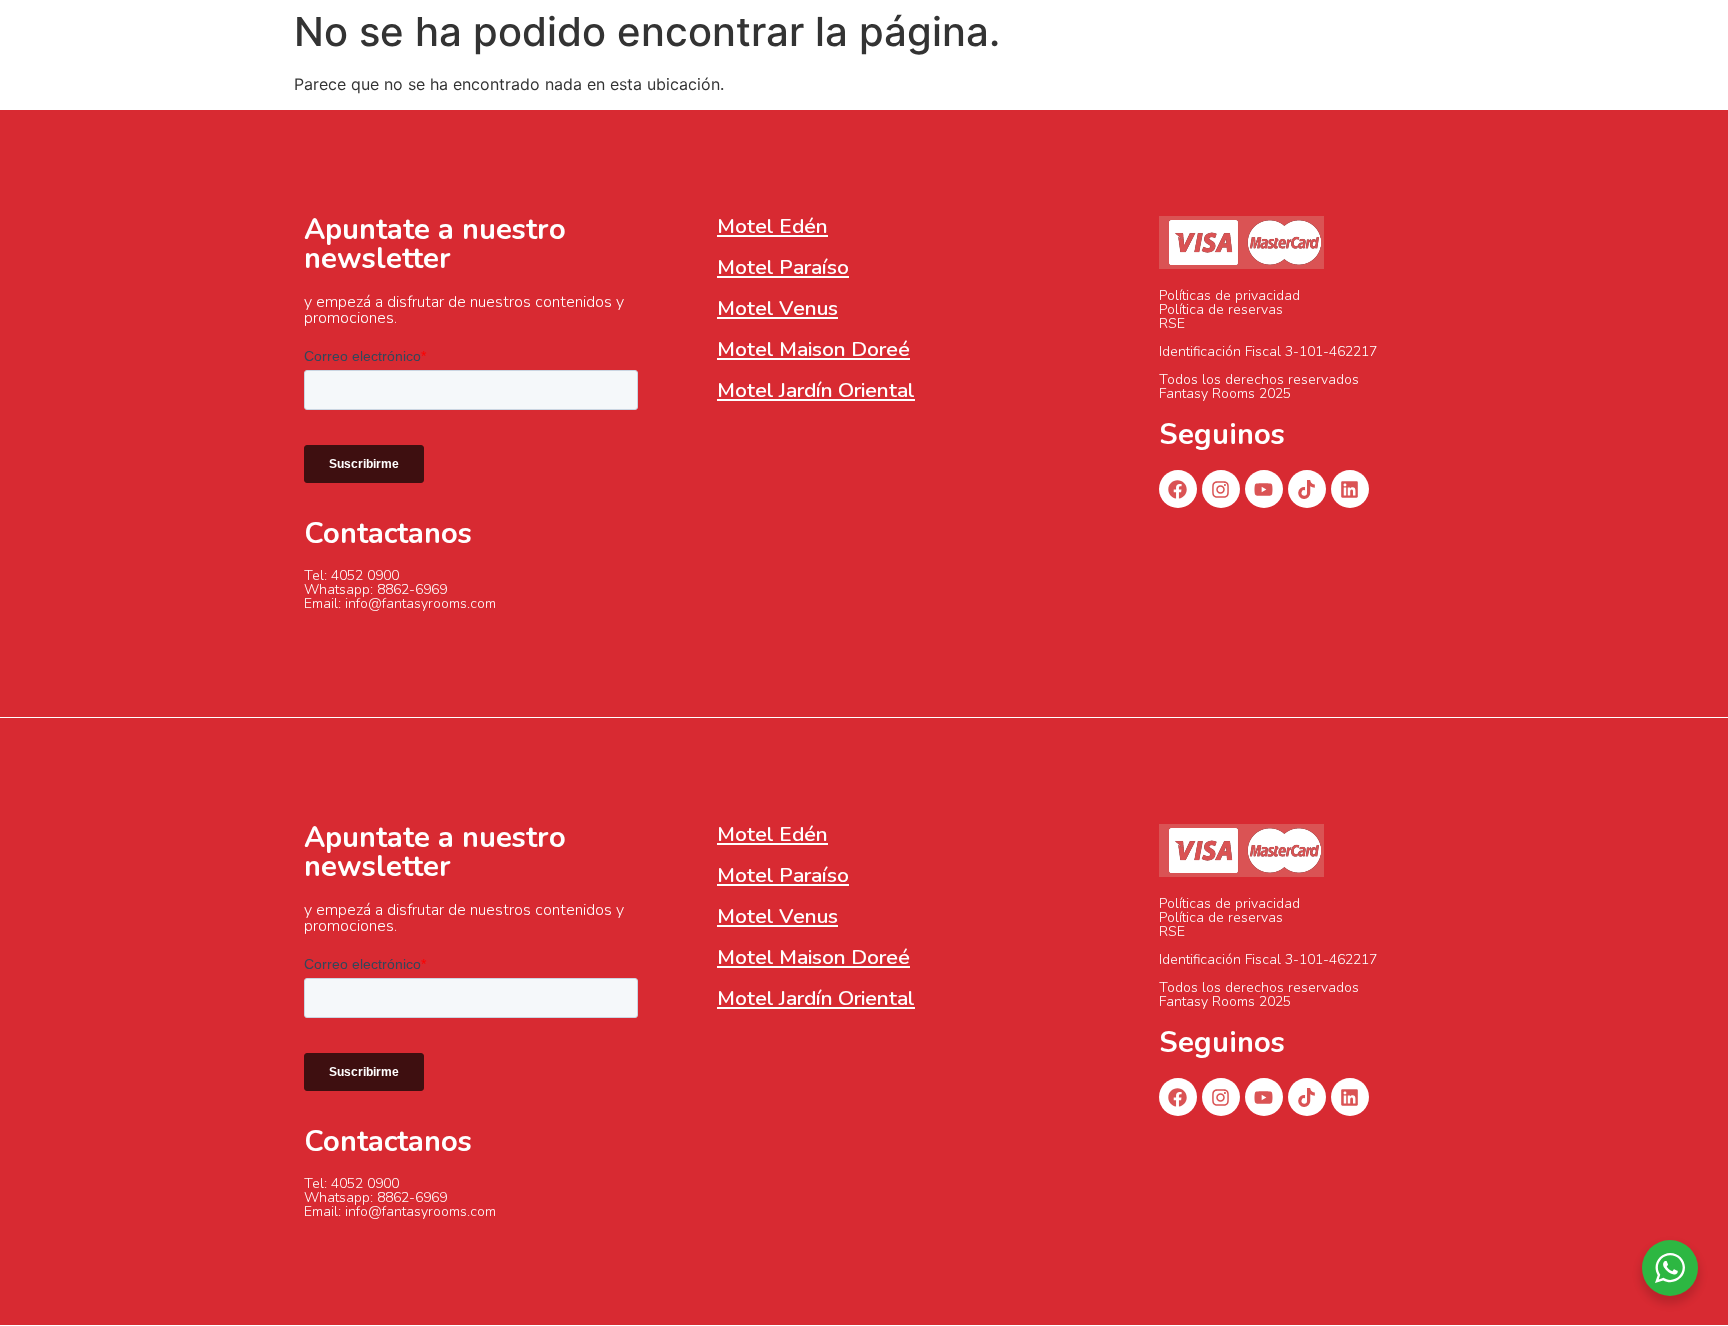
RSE (1172, 323)
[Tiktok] (1307, 489)
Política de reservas (1221, 309)
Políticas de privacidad (1229, 295)
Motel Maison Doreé (813, 349)
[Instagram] (1221, 489)
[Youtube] (1264, 489)
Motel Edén (772, 226)
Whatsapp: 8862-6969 (375, 589)
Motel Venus (777, 308)
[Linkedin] (1350, 489)
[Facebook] (1178, 489)
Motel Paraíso (783, 267)
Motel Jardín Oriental (816, 390)
